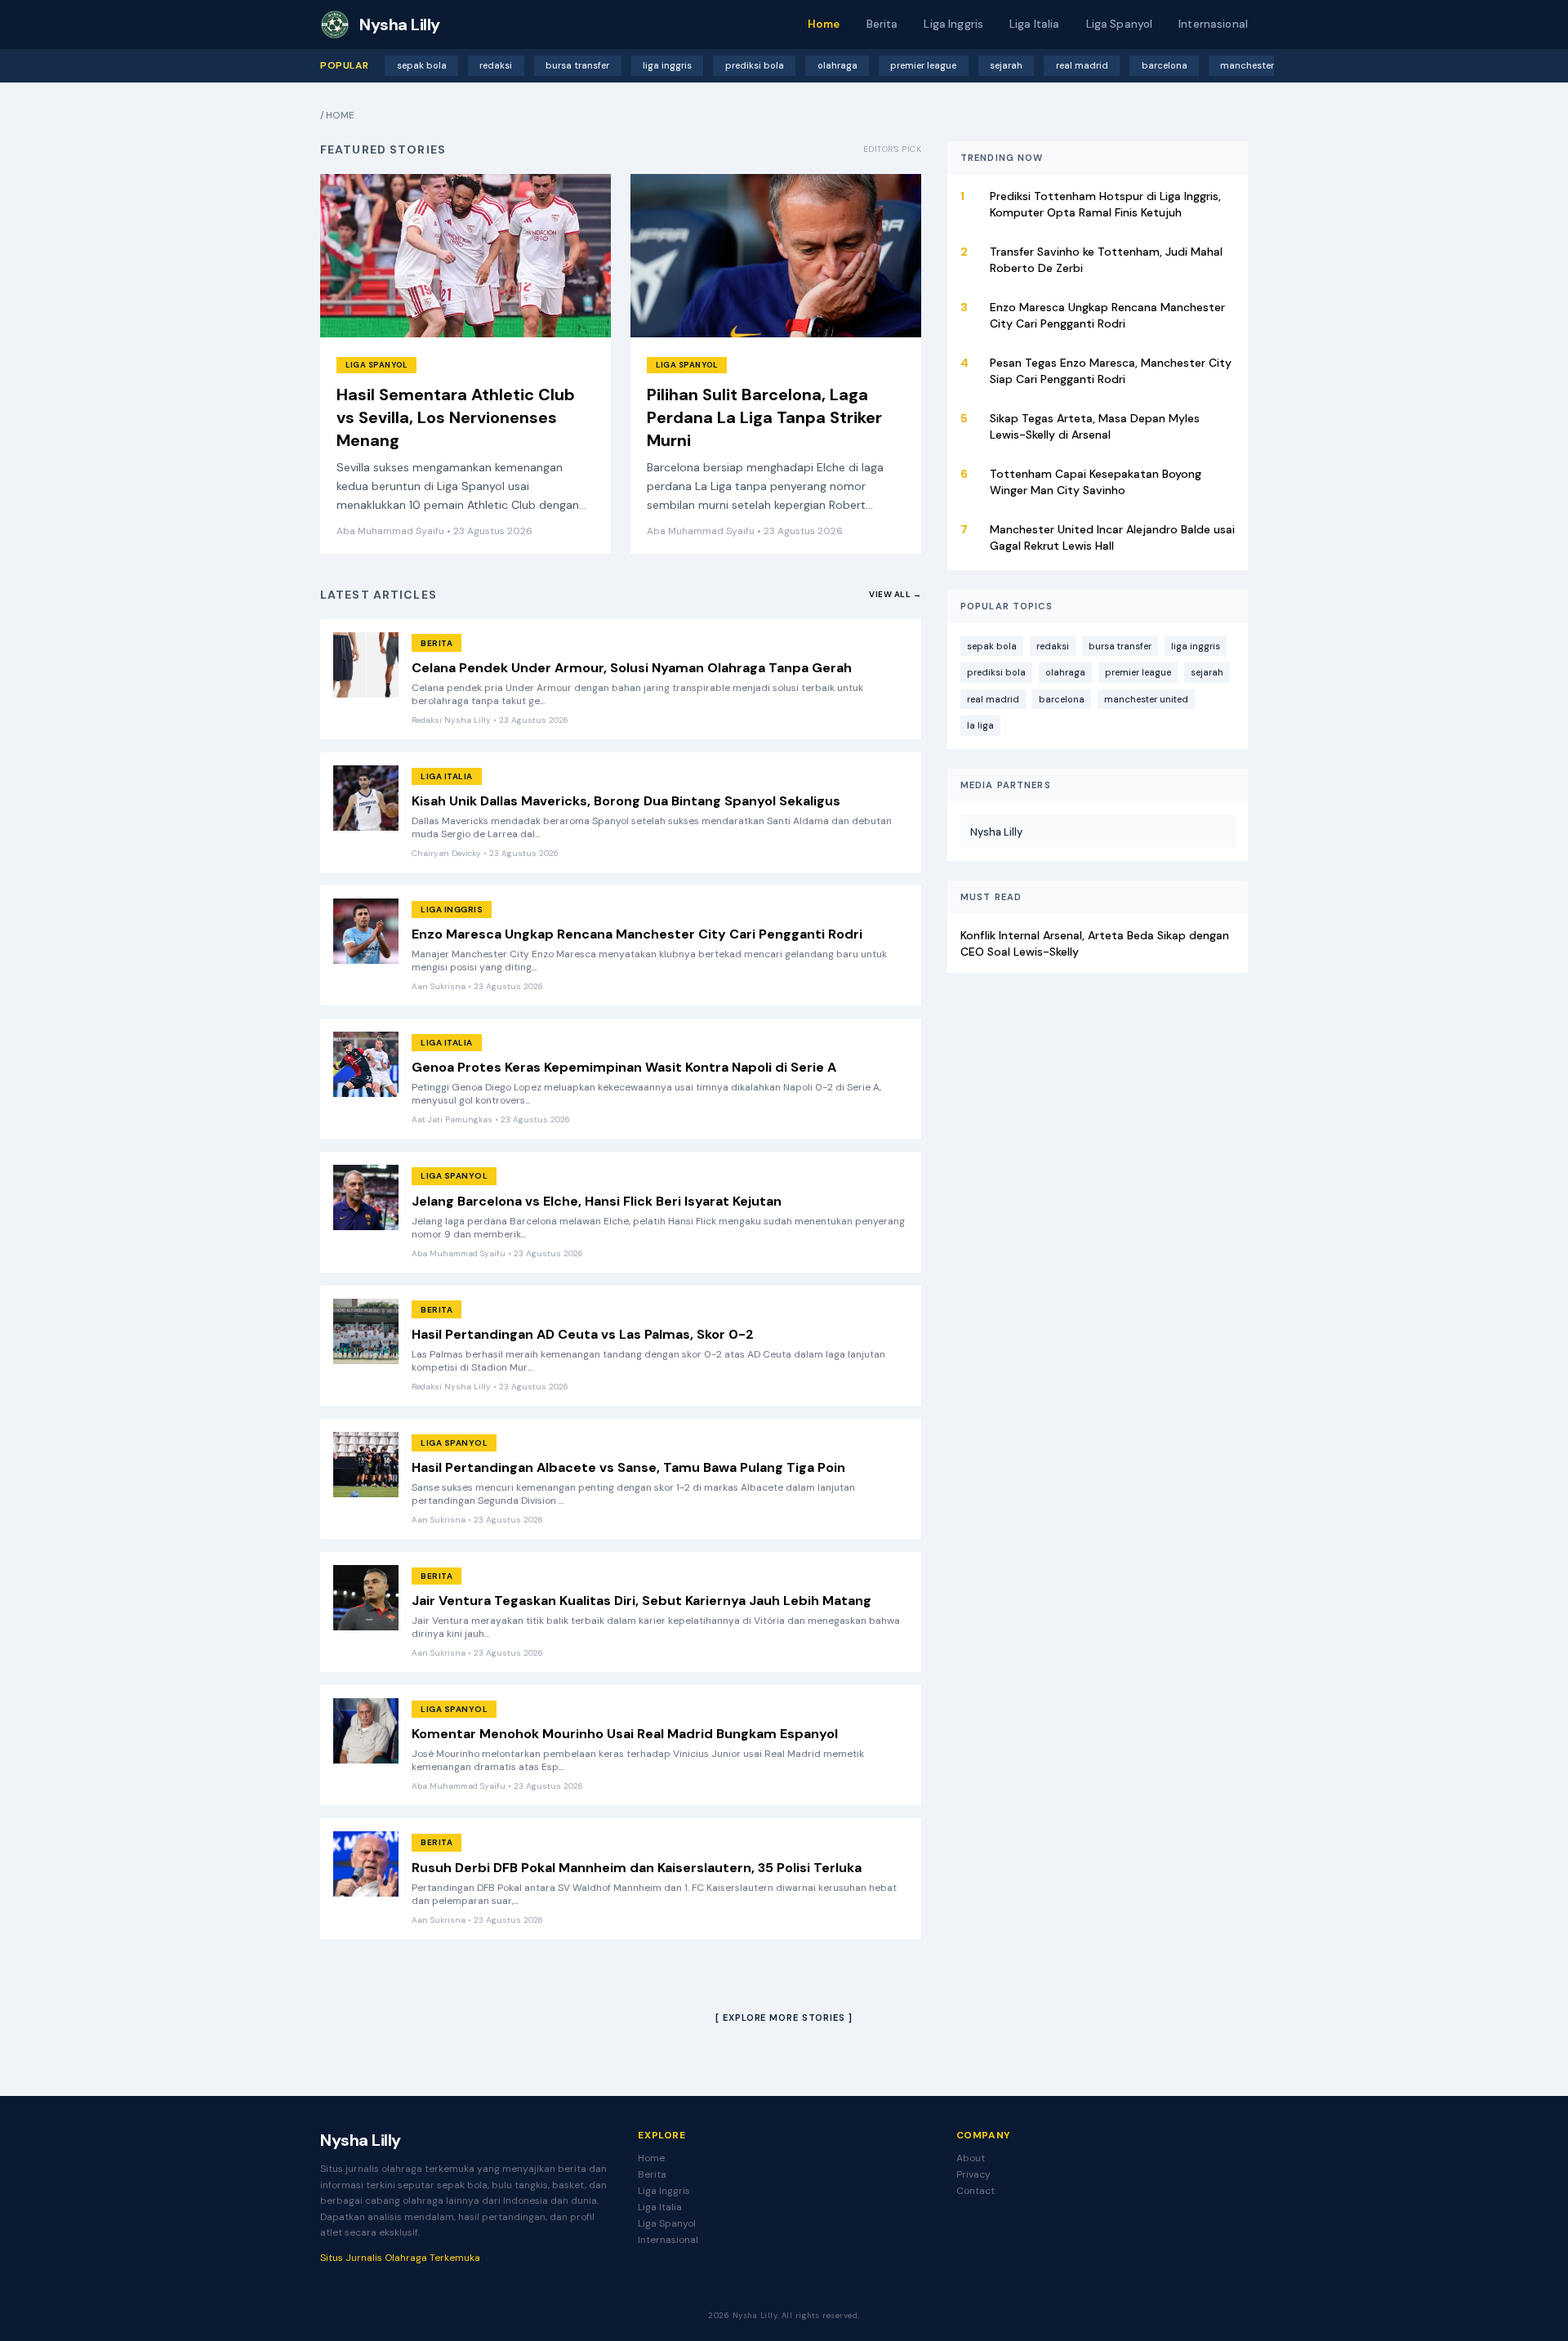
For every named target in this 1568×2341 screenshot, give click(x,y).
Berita (882, 24)
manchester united (1263, 65)
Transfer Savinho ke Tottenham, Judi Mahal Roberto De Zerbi (1106, 260)
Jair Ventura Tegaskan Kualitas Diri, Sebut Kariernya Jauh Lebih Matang (641, 1601)
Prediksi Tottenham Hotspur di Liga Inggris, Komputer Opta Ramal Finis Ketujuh (1105, 204)
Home (824, 24)
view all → (895, 594)
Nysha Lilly (996, 831)
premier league (923, 65)
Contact (976, 2191)
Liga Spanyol (1120, 24)
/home (338, 115)
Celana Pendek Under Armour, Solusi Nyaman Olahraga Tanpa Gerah (632, 668)
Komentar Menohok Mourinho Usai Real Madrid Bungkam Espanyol (625, 1734)
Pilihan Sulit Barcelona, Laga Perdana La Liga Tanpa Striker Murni (764, 417)
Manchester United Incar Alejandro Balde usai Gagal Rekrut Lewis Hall (1112, 537)
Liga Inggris (953, 24)
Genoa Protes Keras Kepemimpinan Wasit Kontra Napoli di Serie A (624, 1067)
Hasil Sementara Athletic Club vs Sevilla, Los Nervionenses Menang (456, 417)
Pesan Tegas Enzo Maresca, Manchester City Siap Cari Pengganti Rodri (1111, 371)
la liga (980, 725)
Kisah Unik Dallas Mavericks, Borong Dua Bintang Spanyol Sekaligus (626, 801)
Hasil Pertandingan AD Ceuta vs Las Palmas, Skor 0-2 (583, 1334)
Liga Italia (1035, 24)
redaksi (496, 65)
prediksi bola (755, 65)
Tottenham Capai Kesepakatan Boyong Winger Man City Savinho (1096, 482)
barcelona (1165, 65)
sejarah (1006, 65)
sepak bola (422, 65)
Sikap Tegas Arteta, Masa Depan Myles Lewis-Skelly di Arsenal (1095, 426)
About (971, 2158)
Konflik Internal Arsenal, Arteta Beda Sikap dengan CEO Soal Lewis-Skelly (1095, 943)
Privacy (973, 2174)
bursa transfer (577, 65)
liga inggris (667, 65)
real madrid (1082, 65)
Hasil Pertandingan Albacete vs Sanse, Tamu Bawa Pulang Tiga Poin (628, 1467)
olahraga (837, 65)
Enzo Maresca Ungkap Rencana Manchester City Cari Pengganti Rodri (637, 934)
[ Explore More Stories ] (784, 2018)
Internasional (1213, 24)
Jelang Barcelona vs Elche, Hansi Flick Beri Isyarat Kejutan (597, 1201)
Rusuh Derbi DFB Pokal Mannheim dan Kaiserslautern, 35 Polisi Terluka (637, 1868)
